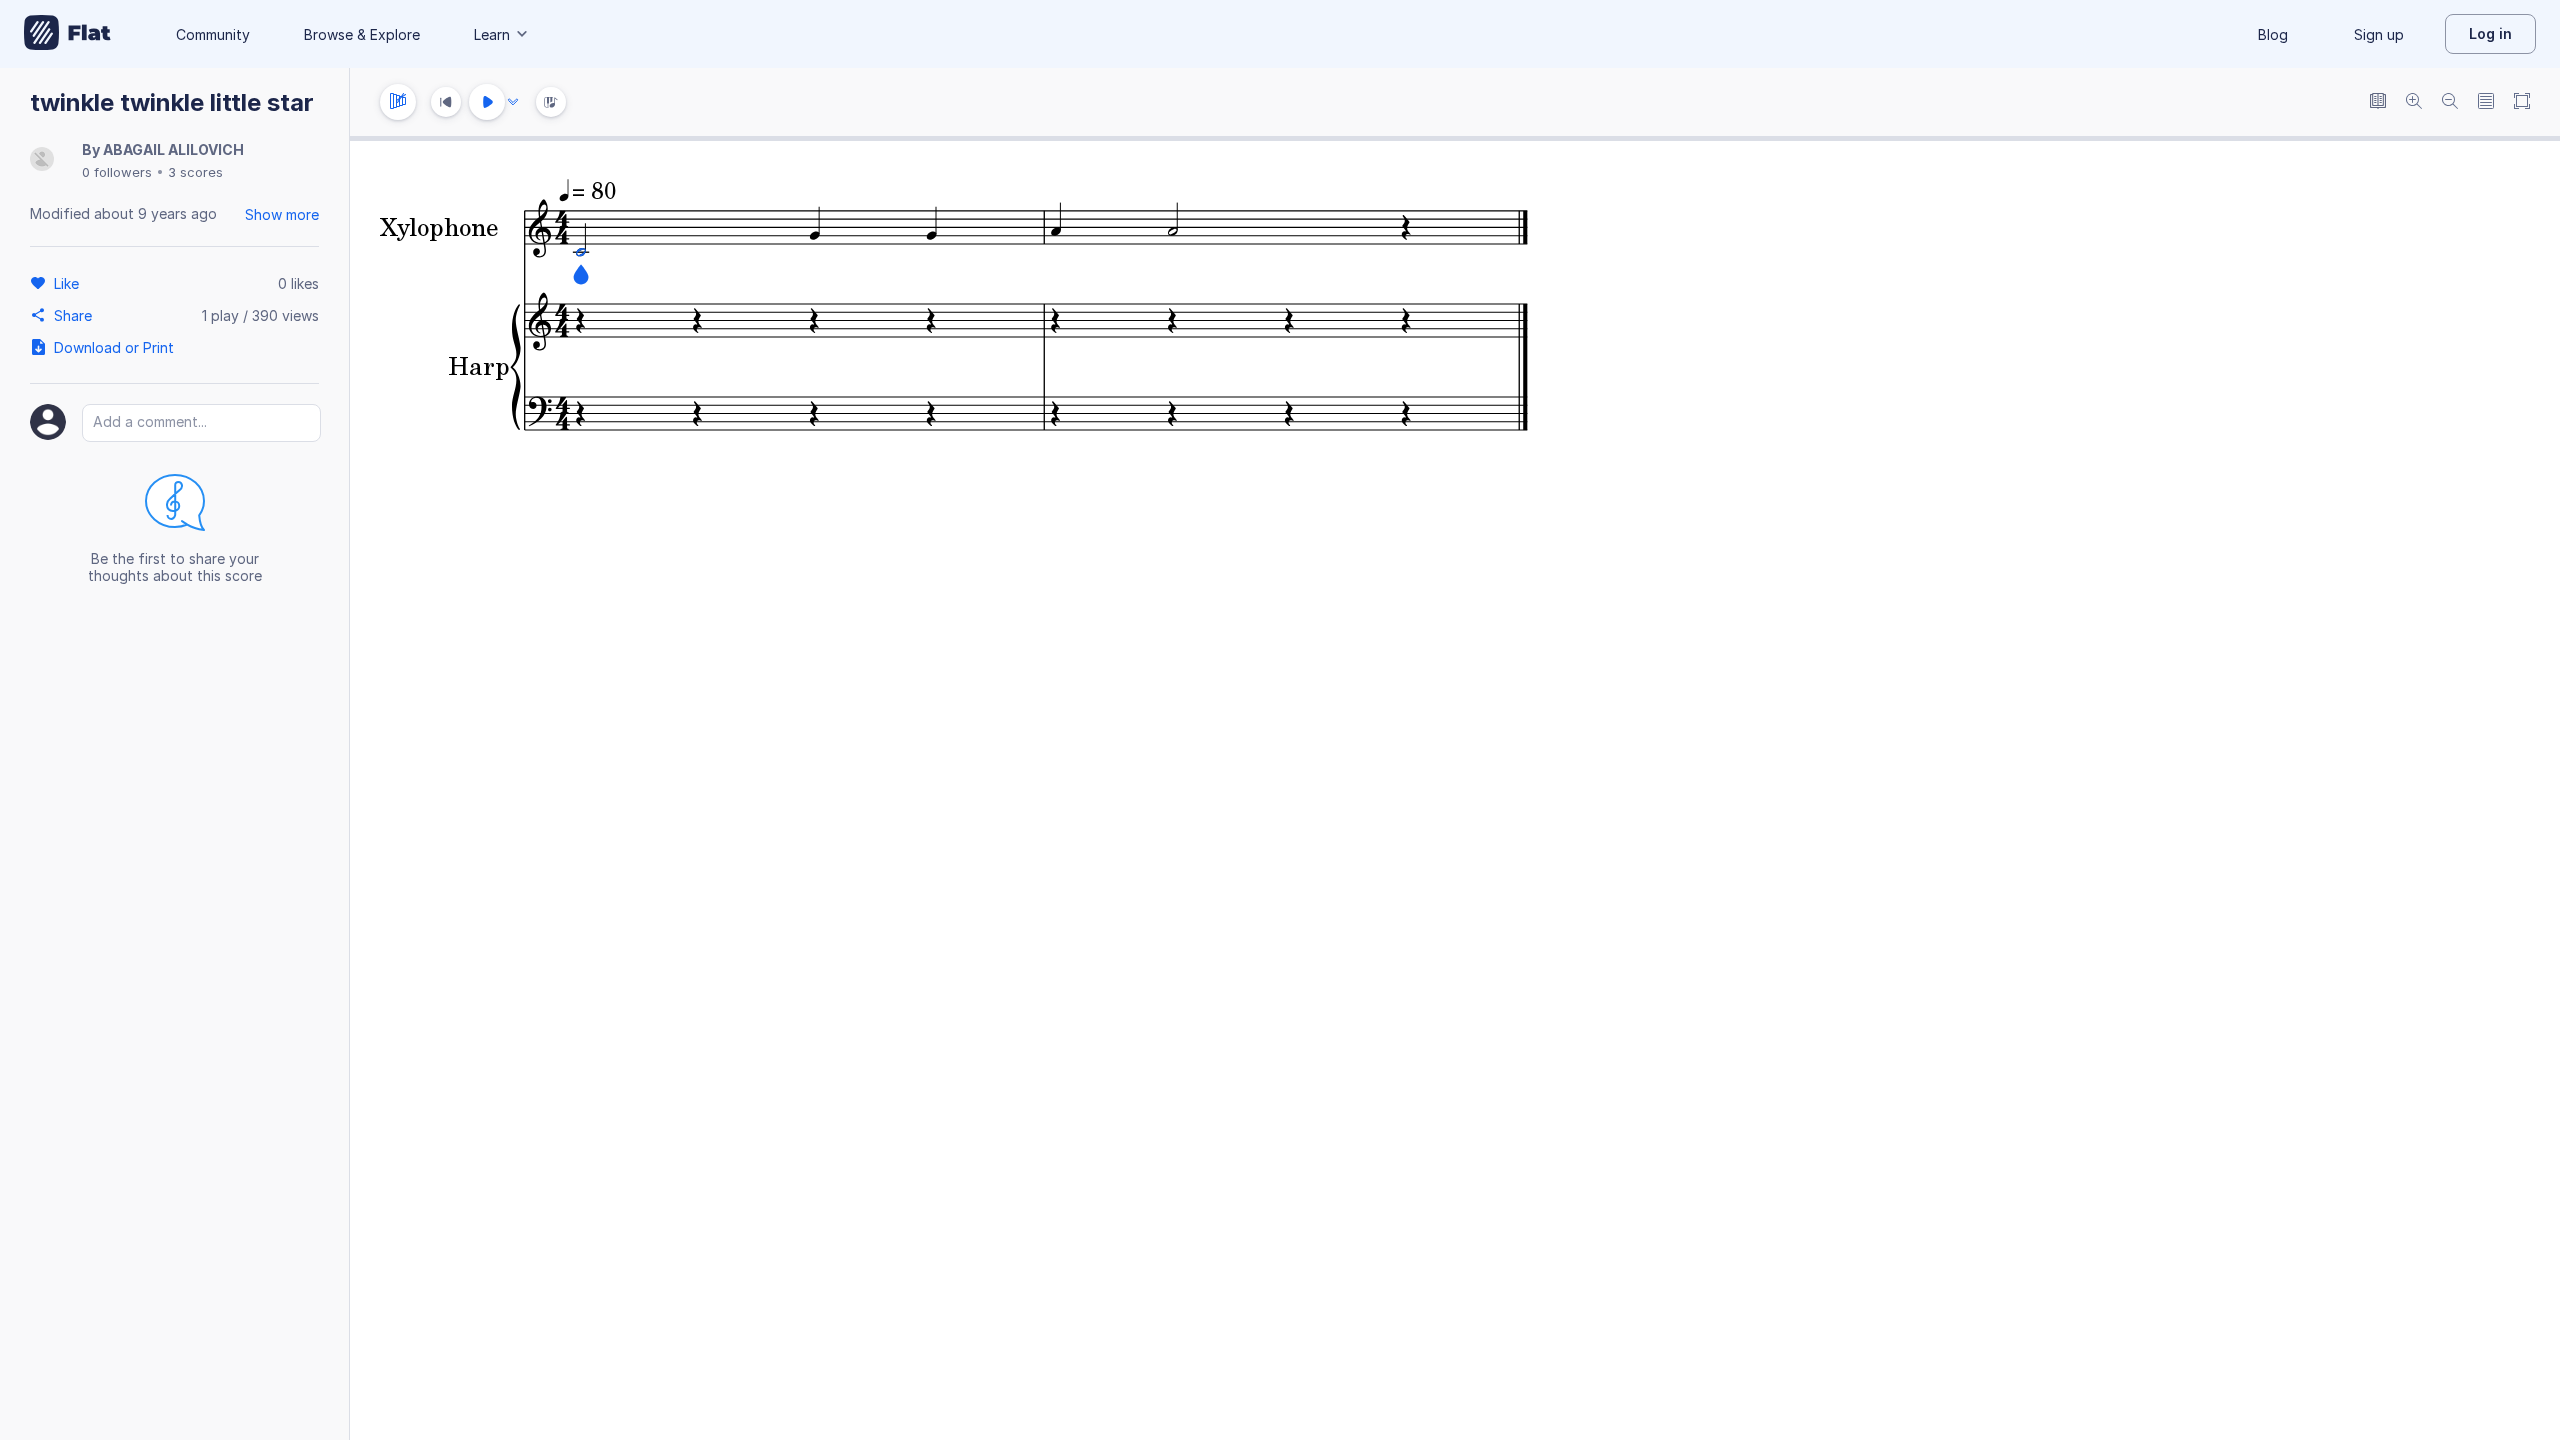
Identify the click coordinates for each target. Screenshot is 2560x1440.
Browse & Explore (362, 34)
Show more (282, 214)
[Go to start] (446, 102)
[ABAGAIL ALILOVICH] (42, 160)
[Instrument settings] (398, 102)
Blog (2273, 34)
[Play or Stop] (487, 102)
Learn (492, 34)
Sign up (2379, 34)
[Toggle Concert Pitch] (2378, 102)
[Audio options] (513, 102)
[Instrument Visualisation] (551, 102)
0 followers (117, 172)
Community (213, 34)
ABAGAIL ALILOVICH (173, 149)
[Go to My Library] (67, 34)
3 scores (195, 172)
